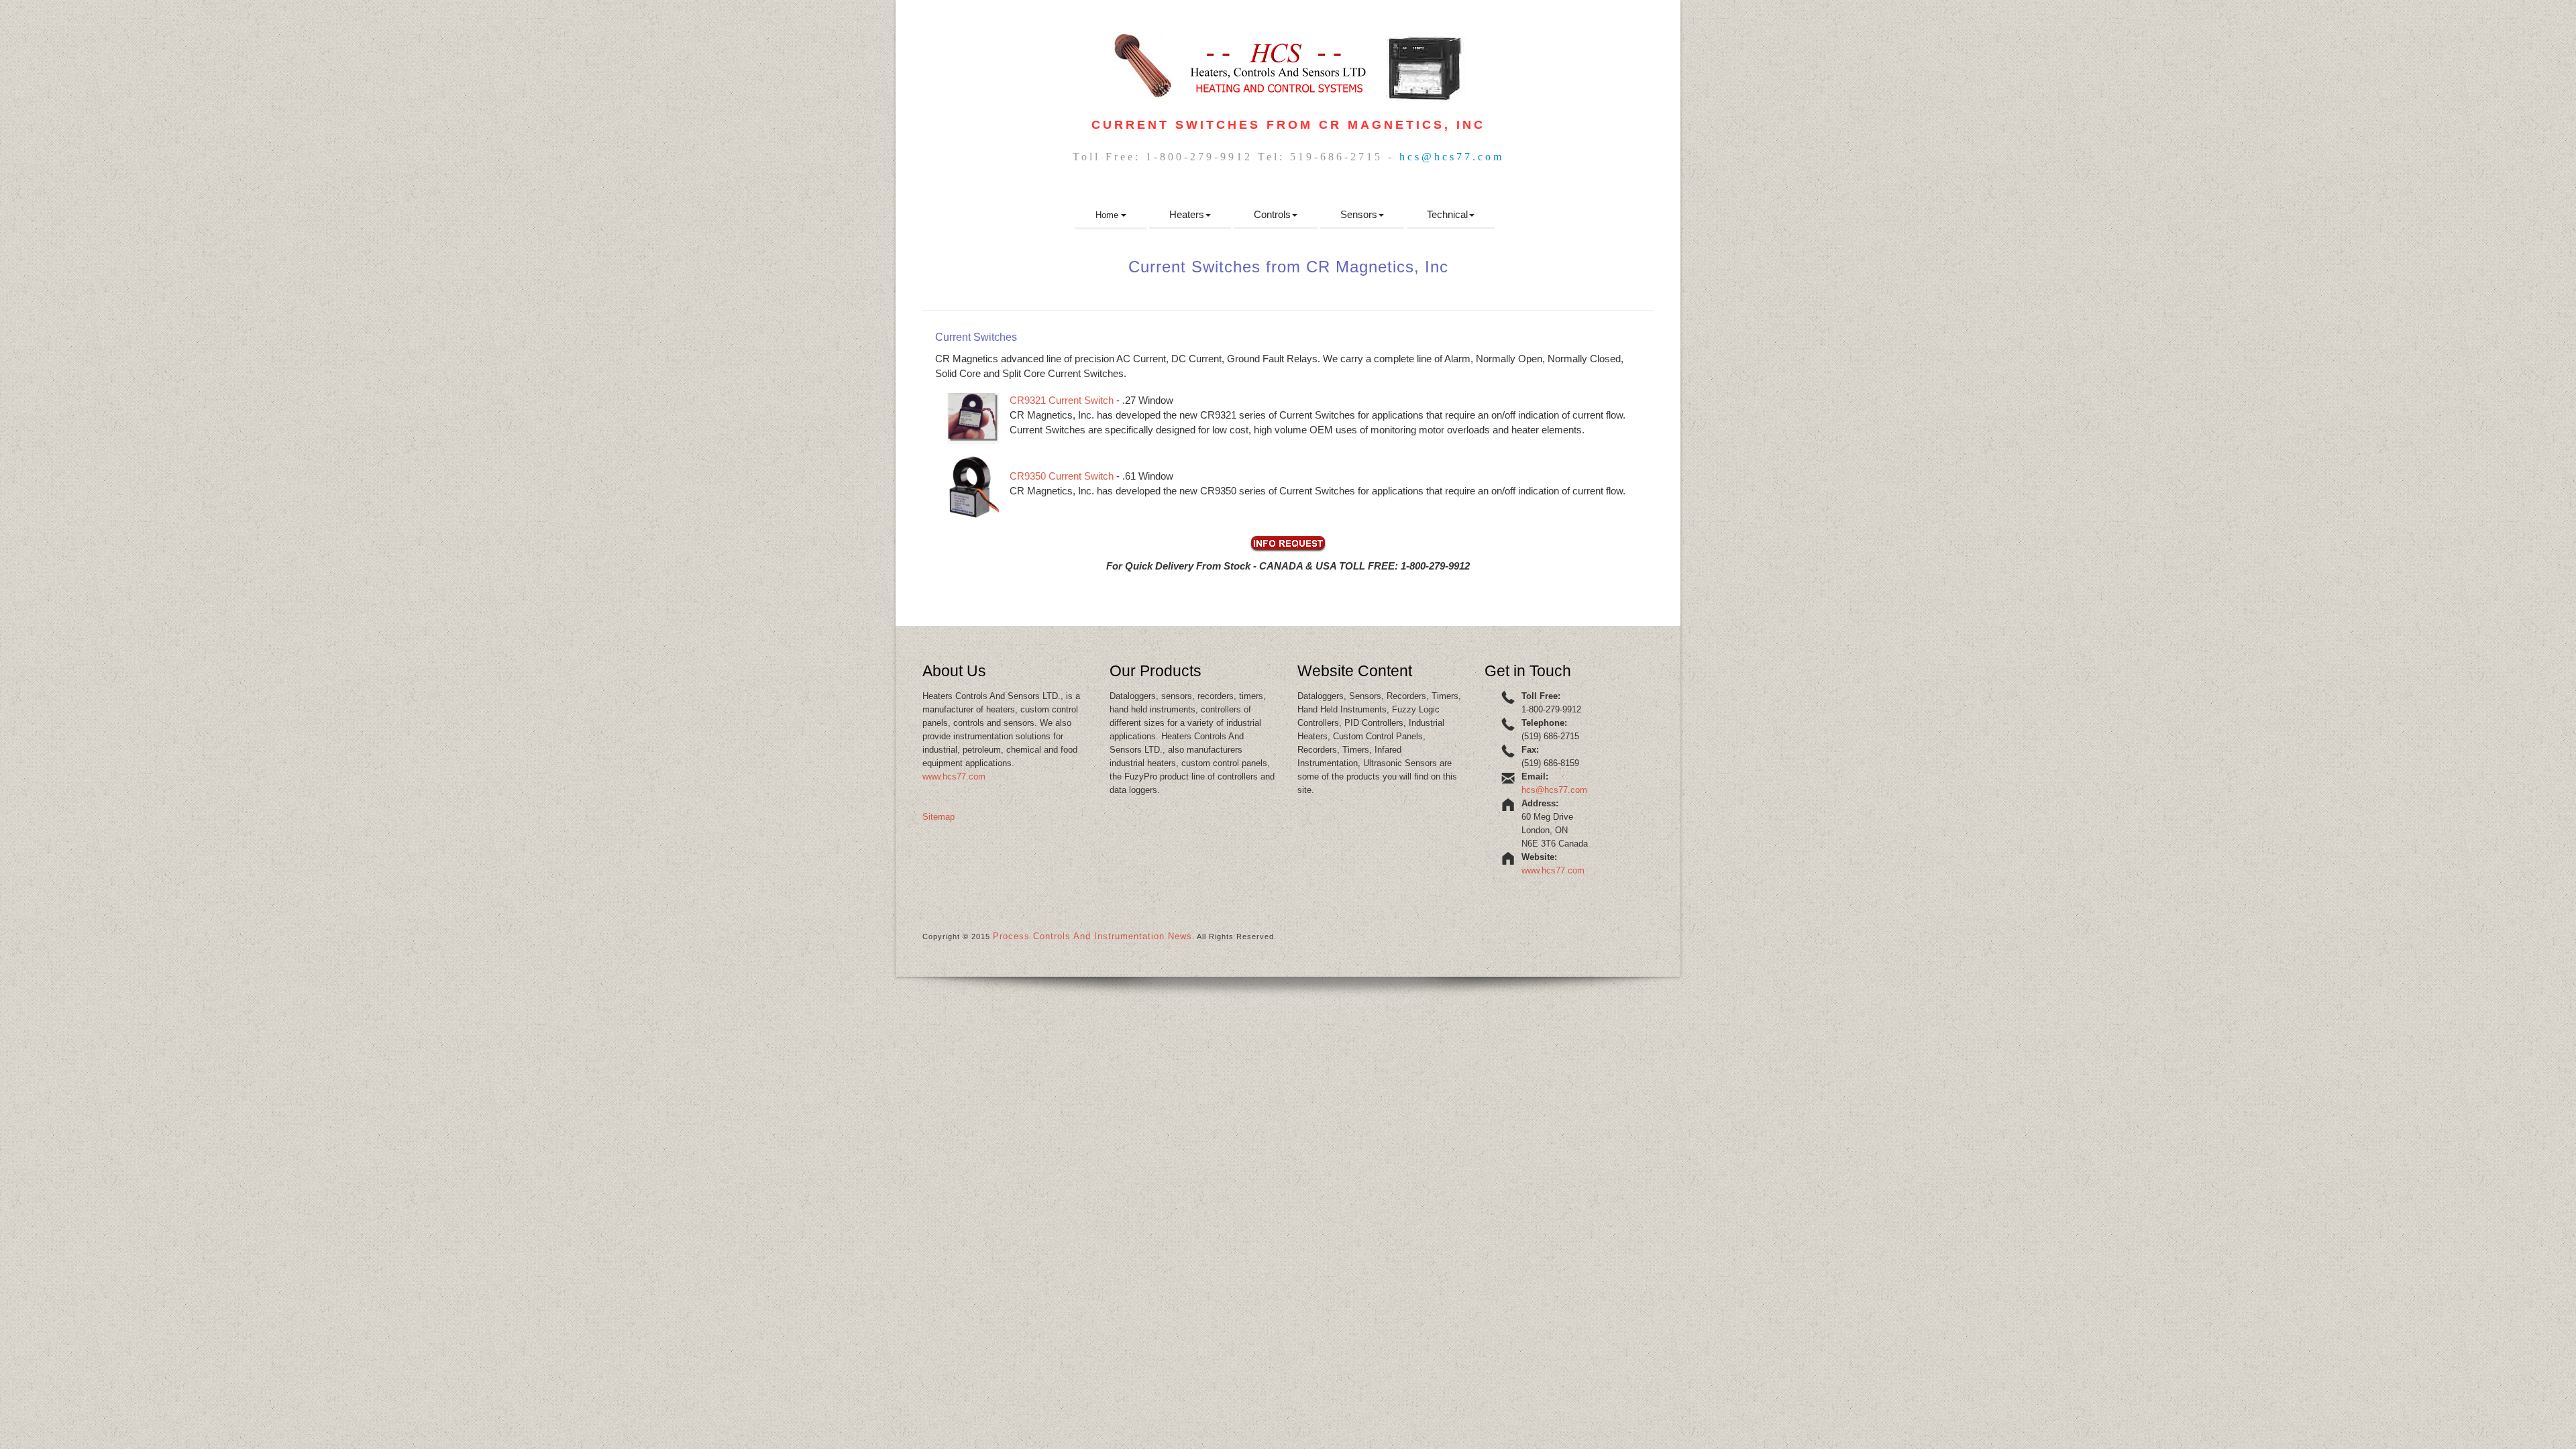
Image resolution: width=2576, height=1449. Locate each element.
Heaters (1187, 214)
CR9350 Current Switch (1062, 476)
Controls (1272, 214)
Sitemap (938, 817)
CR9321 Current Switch (1062, 400)
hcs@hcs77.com (1452, 157)
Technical (1447, 214)
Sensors (1359, 214)
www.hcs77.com (954, 776)
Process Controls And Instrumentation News (1092, 936)
